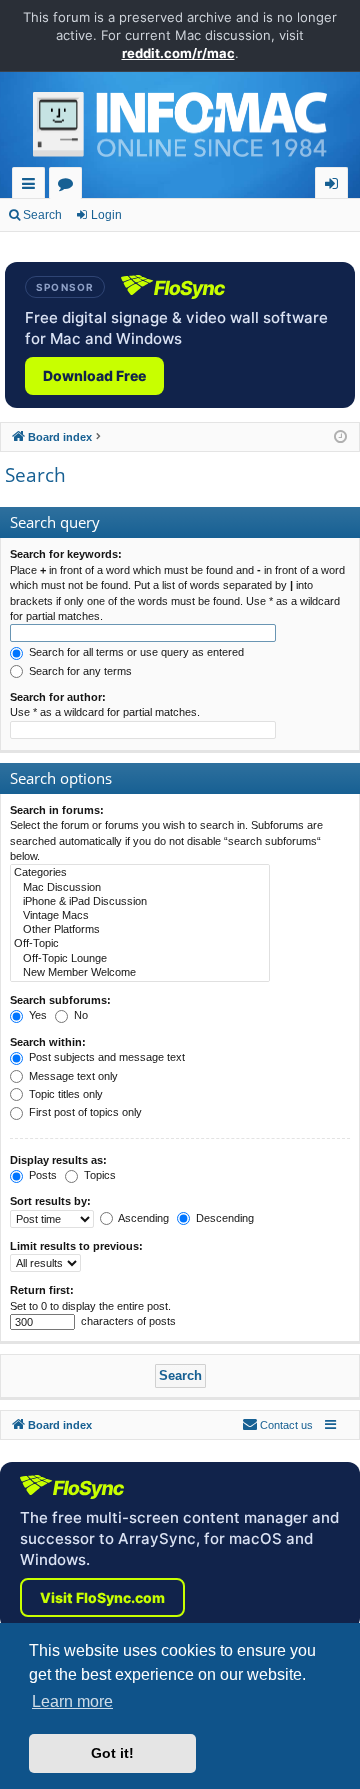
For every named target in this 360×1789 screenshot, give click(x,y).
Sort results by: (50, 1201)
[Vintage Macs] (140, 916)
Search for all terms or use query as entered (135, 652)
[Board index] (180, 130)
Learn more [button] (72, 1701)
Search (42, 215)
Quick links (32, 186)
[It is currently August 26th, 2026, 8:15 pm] (340, 437)
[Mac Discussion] (140, 888)
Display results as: (58, 1160)
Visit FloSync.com (102, 1597)
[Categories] (140, 873)
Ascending (142, 1218)
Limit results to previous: (76, 1246)
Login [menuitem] (335, 186)
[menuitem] (277, 1425)
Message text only (72, 1076)
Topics (98, 1175)
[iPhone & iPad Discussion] (140, 902)
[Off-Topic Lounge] (140, 959)
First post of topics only (84, 1112)
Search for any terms (79, 671)
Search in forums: (57, 810)
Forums (69, 186)
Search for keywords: (66, 554)
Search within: (48, 1042)
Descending (223, 1218)
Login (106, 215)
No (79, 1015)
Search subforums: (60, 1000)
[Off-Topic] (140, 944)
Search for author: (58, 697)
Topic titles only (64, 1094)
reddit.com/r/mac (178, 53)
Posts (41, 1175)
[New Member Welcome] (140, 973)
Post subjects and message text (105, 1057)
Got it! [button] (112, 1753)
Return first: (42, 1290)
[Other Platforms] (140, 930)
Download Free (94, 375)
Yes (36, 1015)
